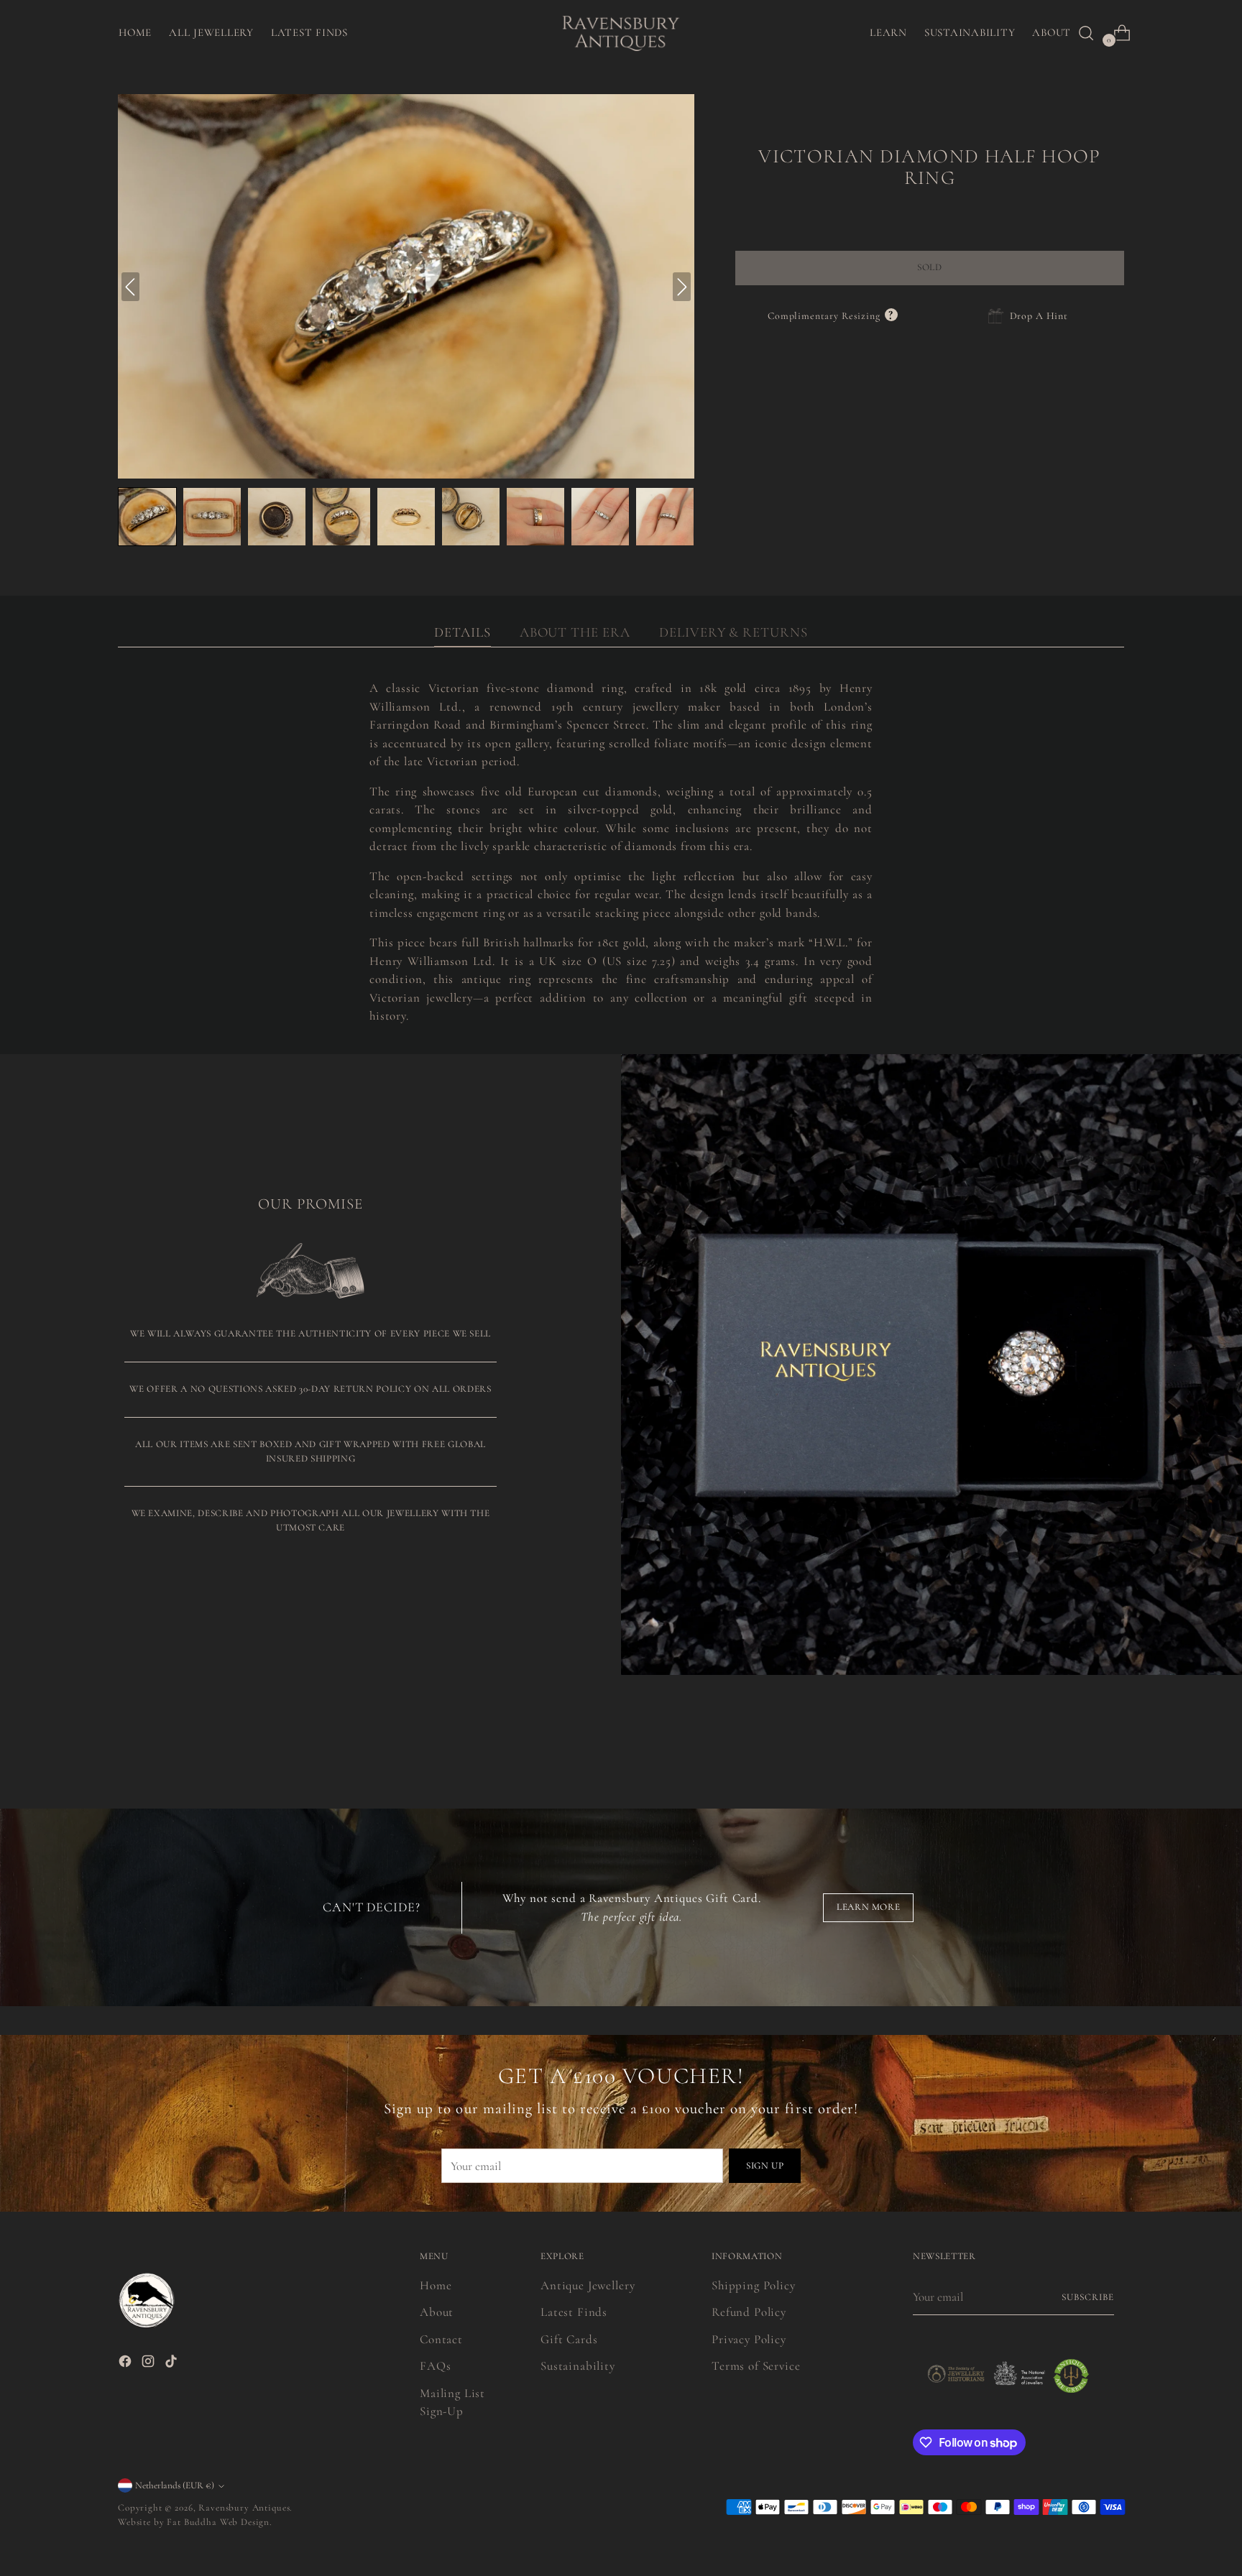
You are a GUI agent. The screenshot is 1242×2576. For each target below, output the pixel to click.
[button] (147, 517)
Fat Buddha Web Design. (220, 2522)
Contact (441, 2339)
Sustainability (578, 2366)
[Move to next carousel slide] (1112, 1730)
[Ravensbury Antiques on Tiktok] (172, 2364)
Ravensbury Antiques (244, 2508)
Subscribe (1088, 2297)
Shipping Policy (754, 2285)
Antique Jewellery (588, 2285)
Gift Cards (569, 2339)
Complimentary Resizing (833, 316)
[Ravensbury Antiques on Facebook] (126, 2364)
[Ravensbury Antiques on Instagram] (149, 2364)
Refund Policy (749, 2312)
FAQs (435, 2366)
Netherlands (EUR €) (175, 2485)
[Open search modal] (1086, 33)
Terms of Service (756, 2366)
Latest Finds (574, 2312)
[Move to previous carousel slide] (1079, 1731)
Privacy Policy (749, 2339)
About (437, 2312)
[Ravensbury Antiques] (621, 33)
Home (436, 2285)
